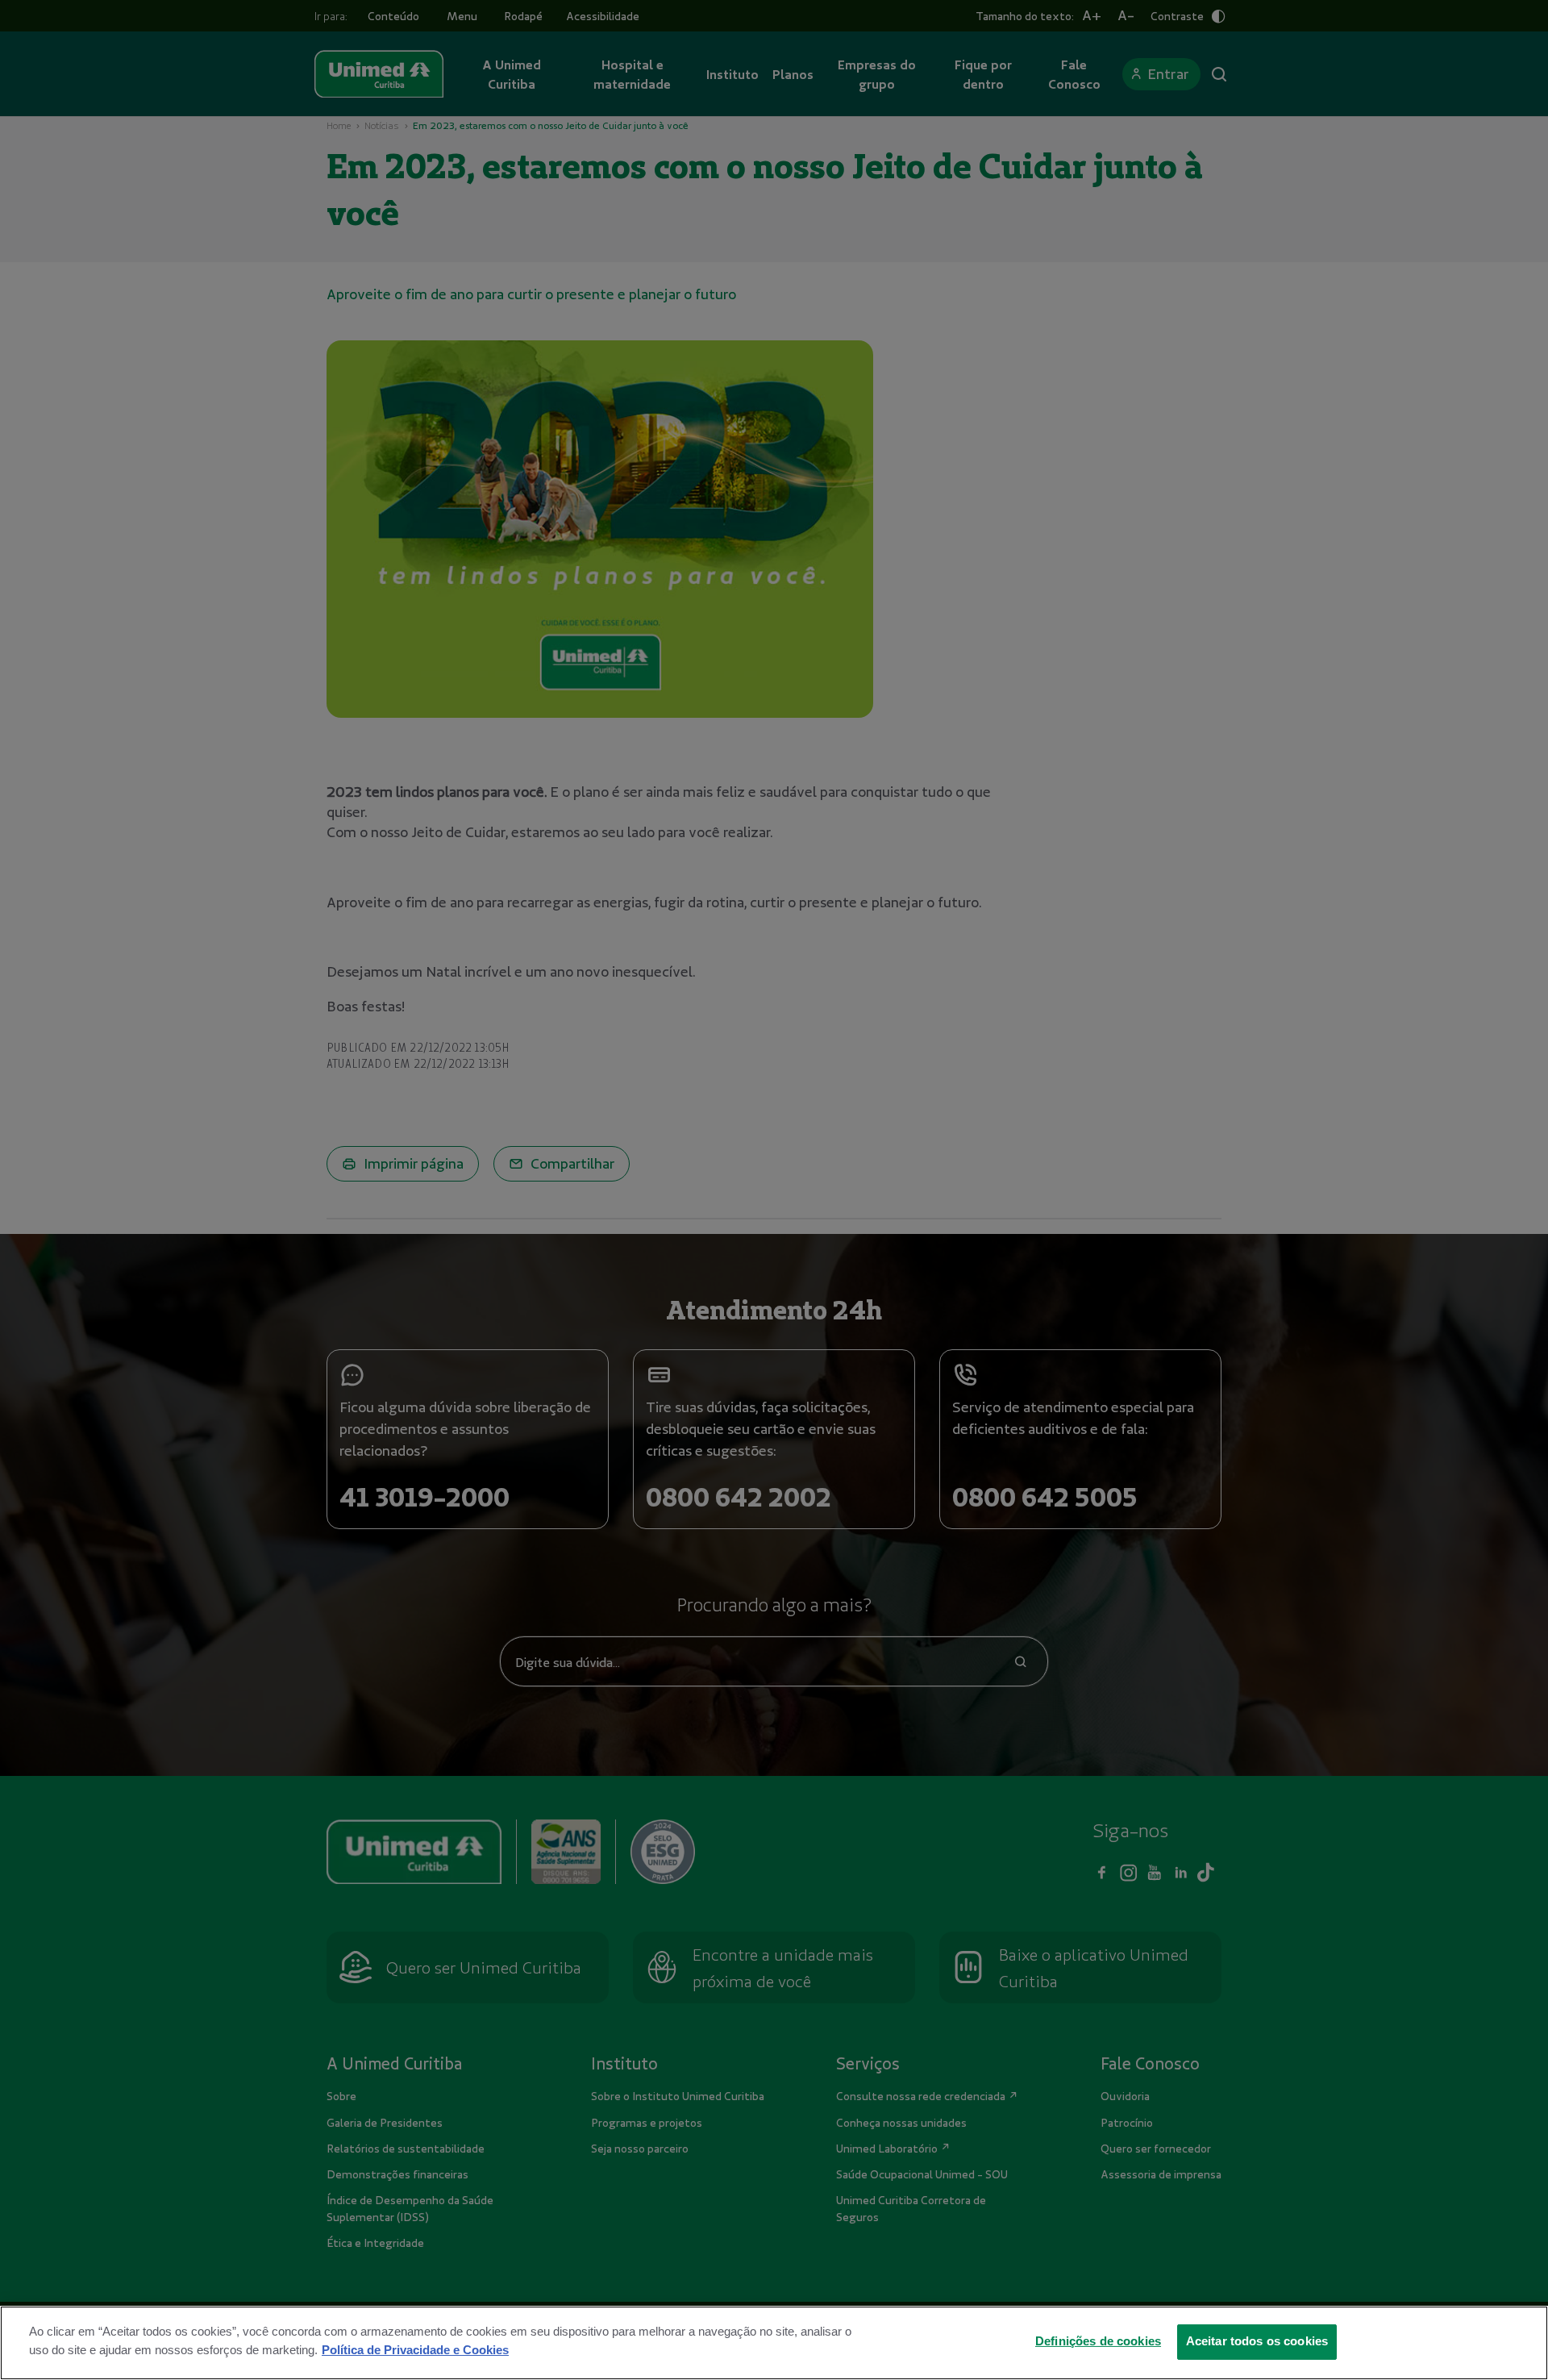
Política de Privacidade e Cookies (415, 2349)
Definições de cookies (1098, 2340)
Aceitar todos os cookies (1257, 2340)
